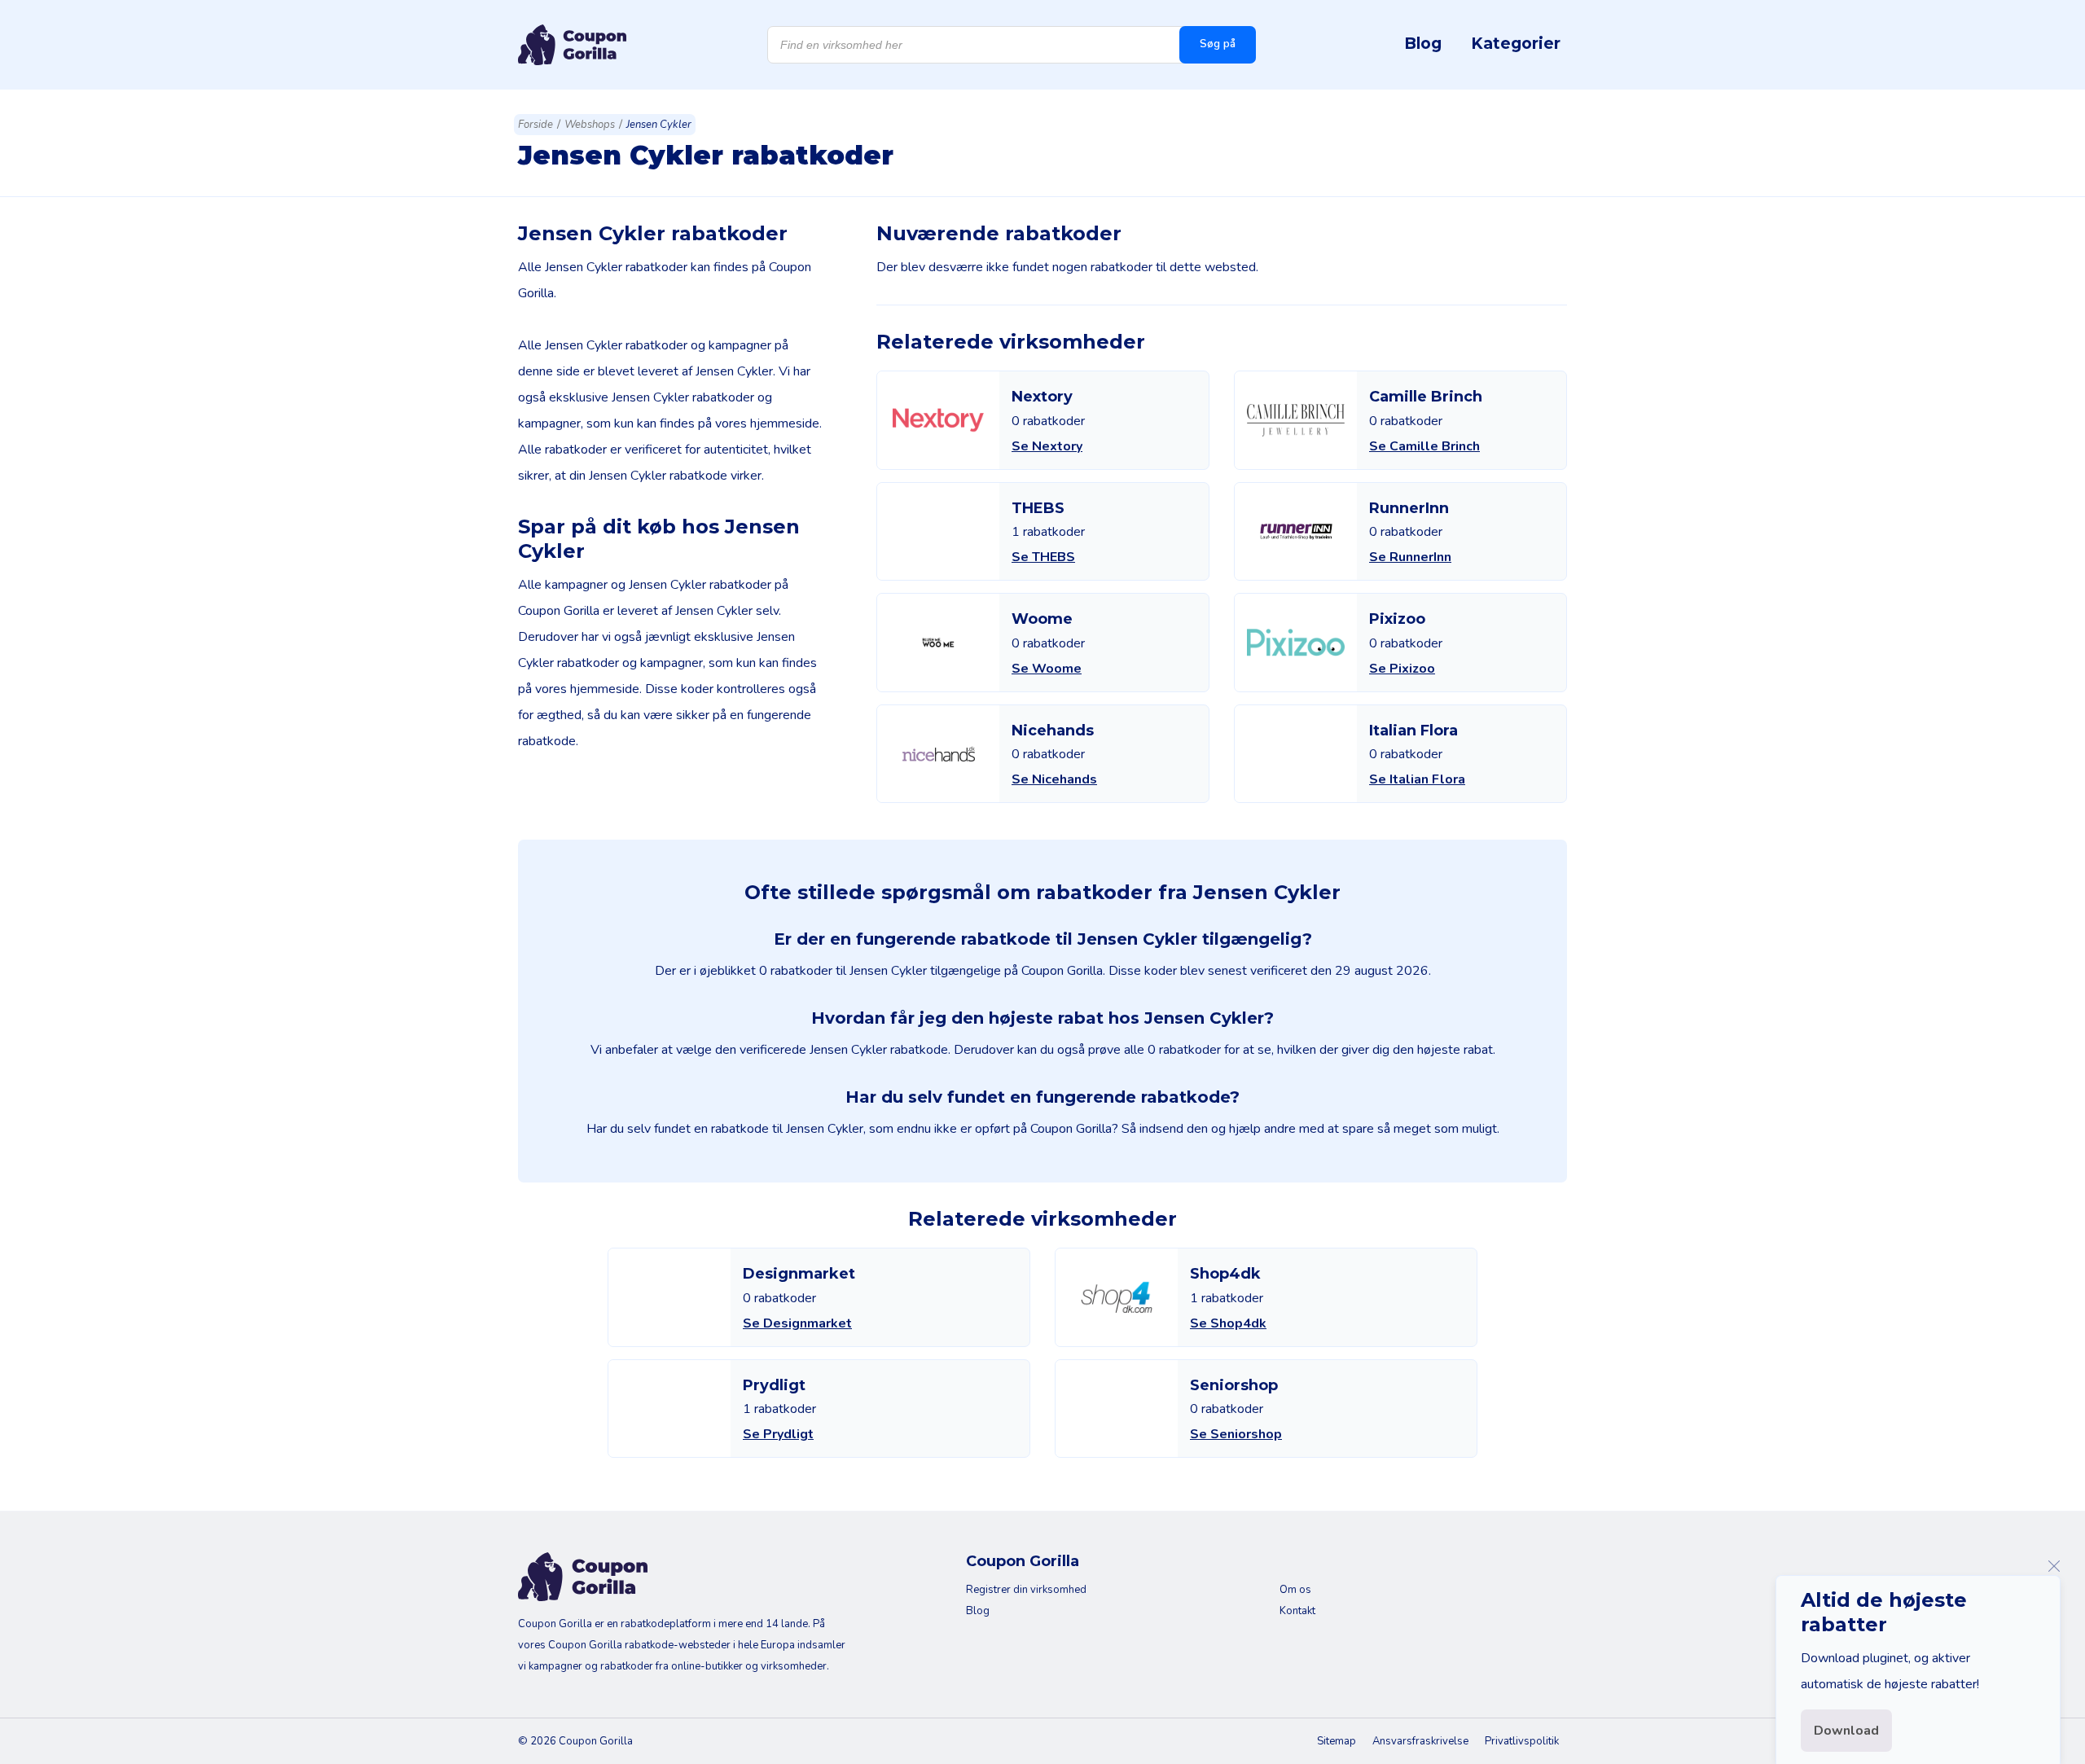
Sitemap (1337, 1741)
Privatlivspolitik (1522, 1741)
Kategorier (1516, 43)
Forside (536, 125)
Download (1846, 1731)
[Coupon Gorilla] (572, 45)
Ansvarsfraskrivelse (1420, 1741)
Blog (1423, 43)
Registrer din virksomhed (1026, 1590)
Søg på (1218, 44)
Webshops (590, 125)
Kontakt (1297, 1611)
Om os (1295, 1590)
